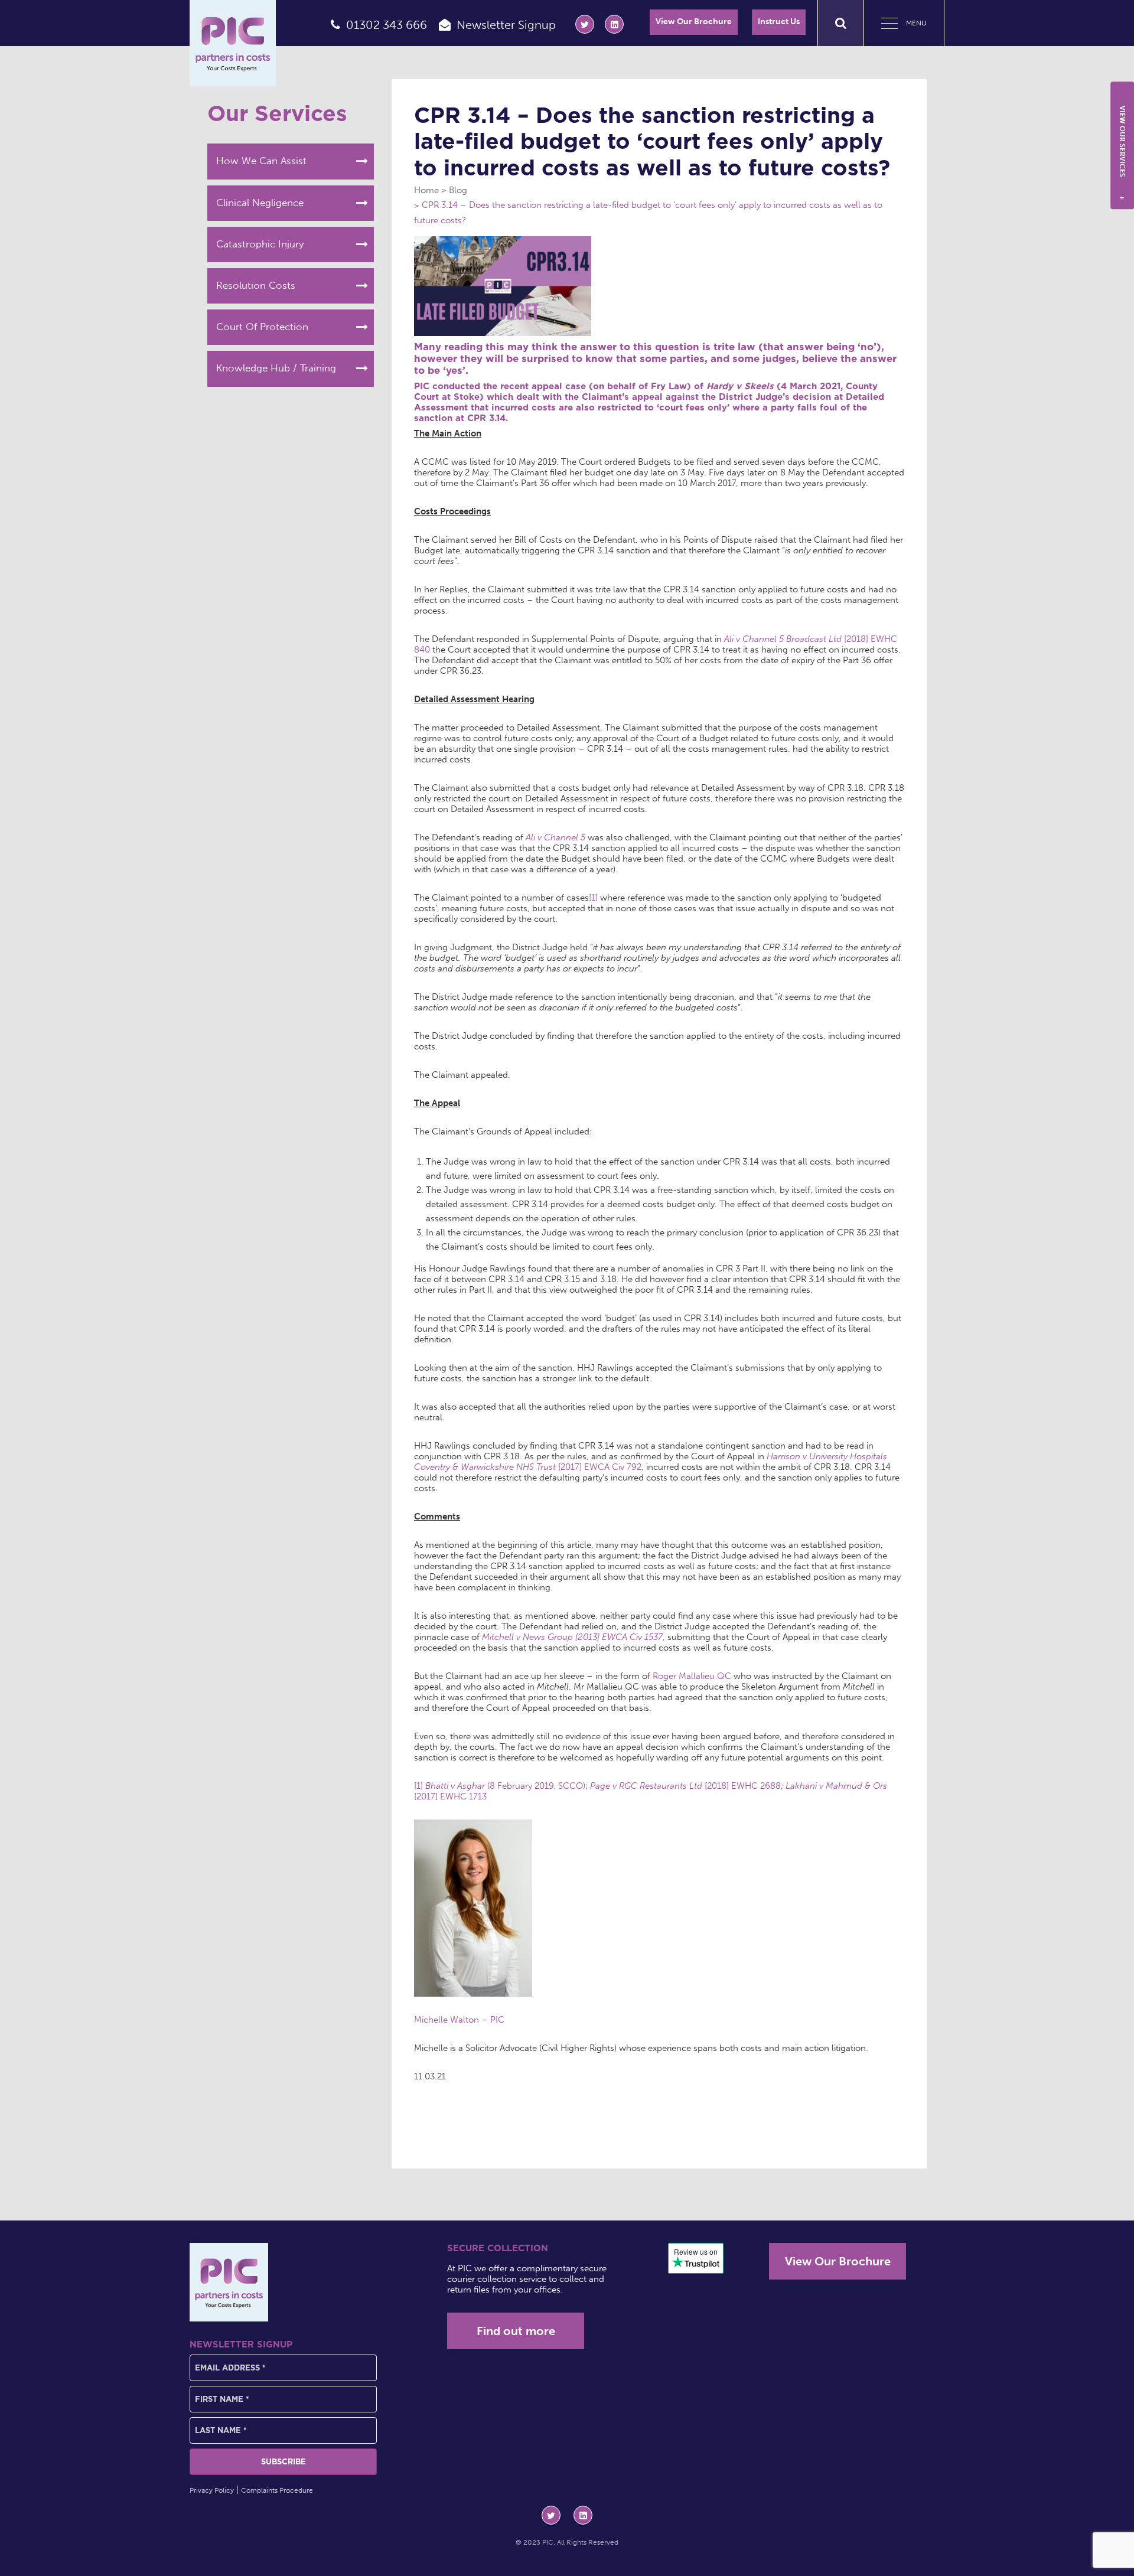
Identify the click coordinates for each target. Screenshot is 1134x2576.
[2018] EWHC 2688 (685, 1786)
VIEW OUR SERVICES (1122, 153)
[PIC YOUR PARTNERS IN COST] (229, 2282)
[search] (841, 23)
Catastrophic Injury (260, 244)
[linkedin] (614, 24)
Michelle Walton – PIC (459, 2020)
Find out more (516, 2331)
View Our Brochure (694, 22)
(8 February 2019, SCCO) (505, 1786)
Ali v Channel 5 (555, 837)
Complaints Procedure (277, 2490)
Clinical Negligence (260, 203)
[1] (593, 898)
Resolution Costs (256, 285)
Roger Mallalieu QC (692, 1676)
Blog (458, 190)
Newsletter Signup (506, 25)
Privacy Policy (212, 2490)
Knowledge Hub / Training (276, 368)
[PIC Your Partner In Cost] (233, 43)
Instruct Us (779, 22)
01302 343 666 (387, 25)
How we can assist (261, 161)
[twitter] (585, 24)
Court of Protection (262, 327)
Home (426, 190)
